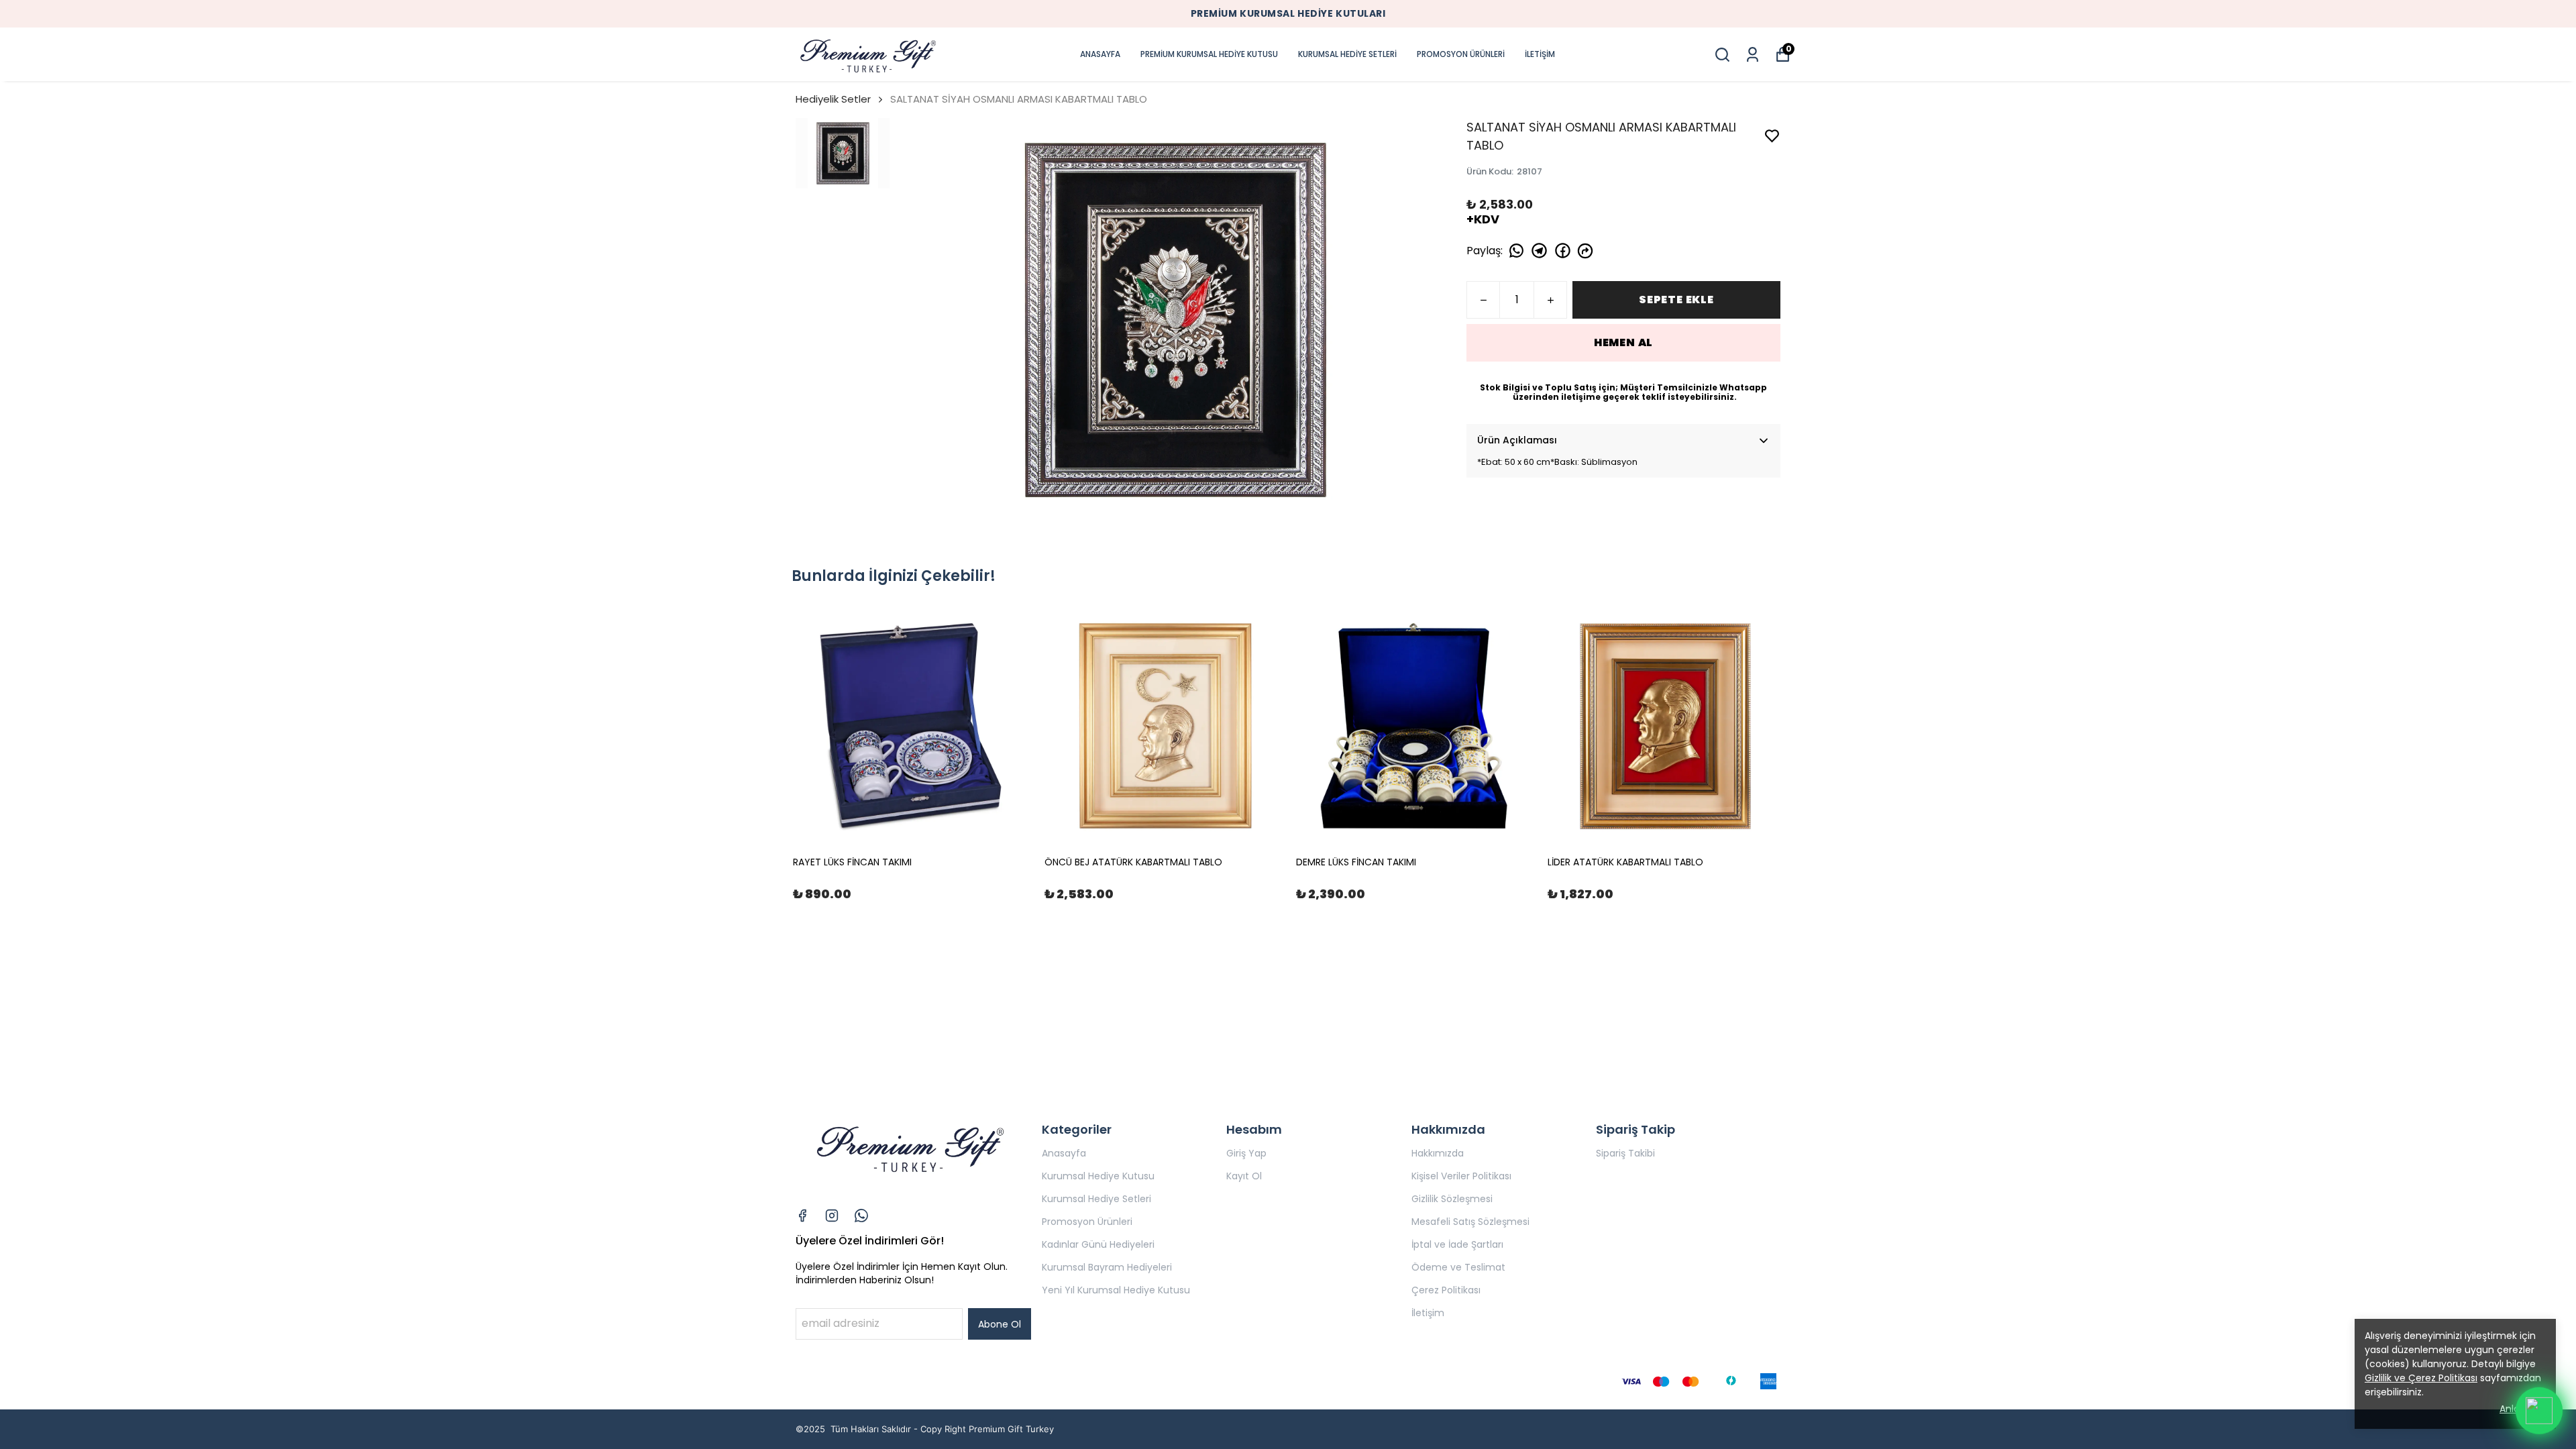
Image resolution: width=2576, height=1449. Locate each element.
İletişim (1428, 1313)
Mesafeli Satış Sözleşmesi (1470, 1222)
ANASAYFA (1100, 54)
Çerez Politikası (1446, 1290)
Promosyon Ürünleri (1087, 1222)
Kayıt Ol (1244, 1176)
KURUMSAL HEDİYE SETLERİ (1347, 54)
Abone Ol (1000, 1324)
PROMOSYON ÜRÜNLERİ (1461, 54)
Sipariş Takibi (1625, 1153)
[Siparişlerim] (1753, 55)
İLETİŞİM (1540, 54)
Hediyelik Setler (833, 99)
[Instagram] (832, 1216)
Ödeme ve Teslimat (1458, 1267)
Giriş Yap (1246, 1153)
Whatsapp (1743, 387)
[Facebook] (802, 1216)
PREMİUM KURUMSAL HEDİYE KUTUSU (1209, 54)
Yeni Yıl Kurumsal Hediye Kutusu (1116, 1290)
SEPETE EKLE (1676, 300)
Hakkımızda (1438, 1153)
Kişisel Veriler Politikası (1461, 1176)
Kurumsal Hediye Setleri (1096, 1199)
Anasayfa (1064, 1153)
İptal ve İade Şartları (1457, 1244)
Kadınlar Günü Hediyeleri (1098, 1244)
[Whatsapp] (861, 1216)
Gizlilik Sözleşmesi (1452, 1199)
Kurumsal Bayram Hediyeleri (1107, 1267)
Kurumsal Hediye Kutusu (1098, 1176)
